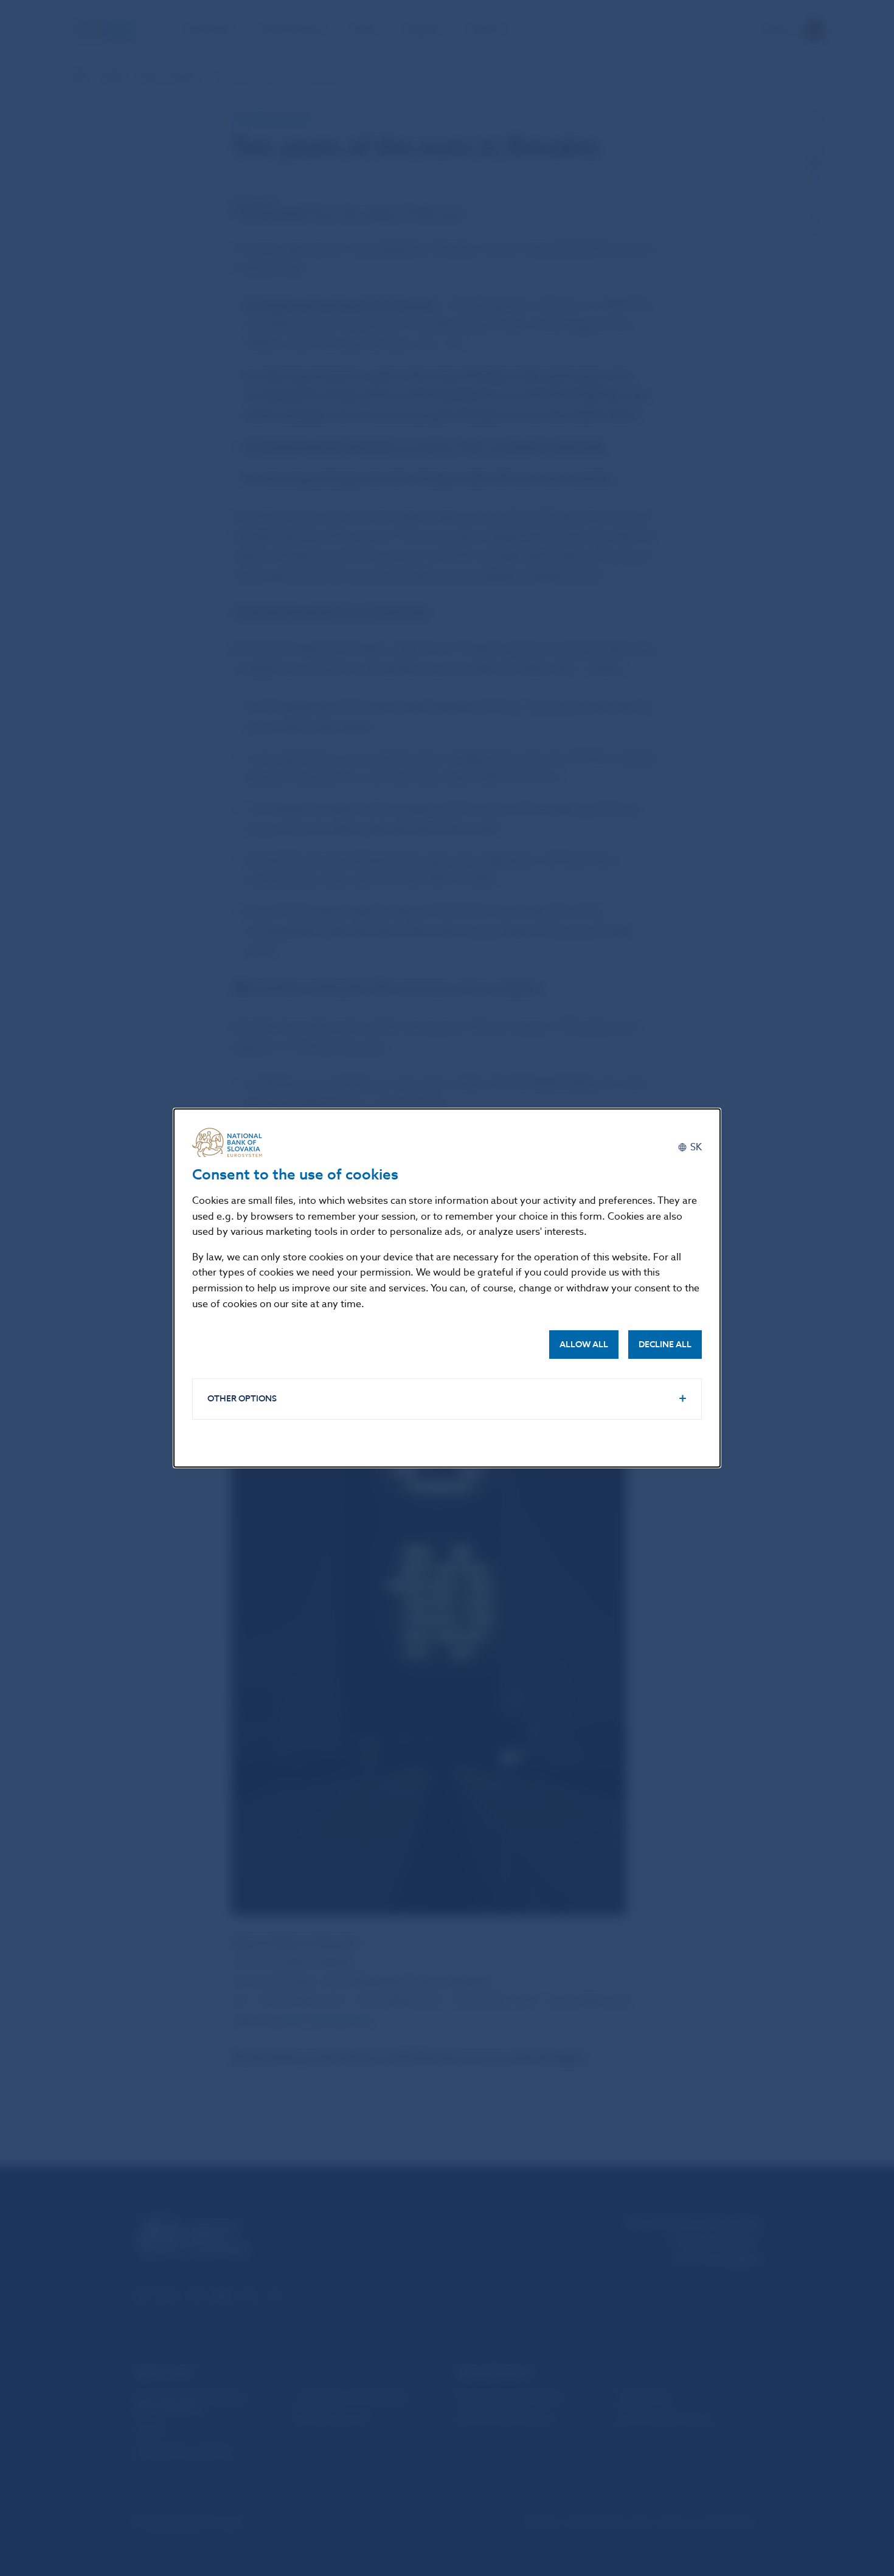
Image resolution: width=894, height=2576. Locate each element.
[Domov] (232, 1142)
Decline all (665, 1345)
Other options (242, 1399)
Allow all (584, 1345)
